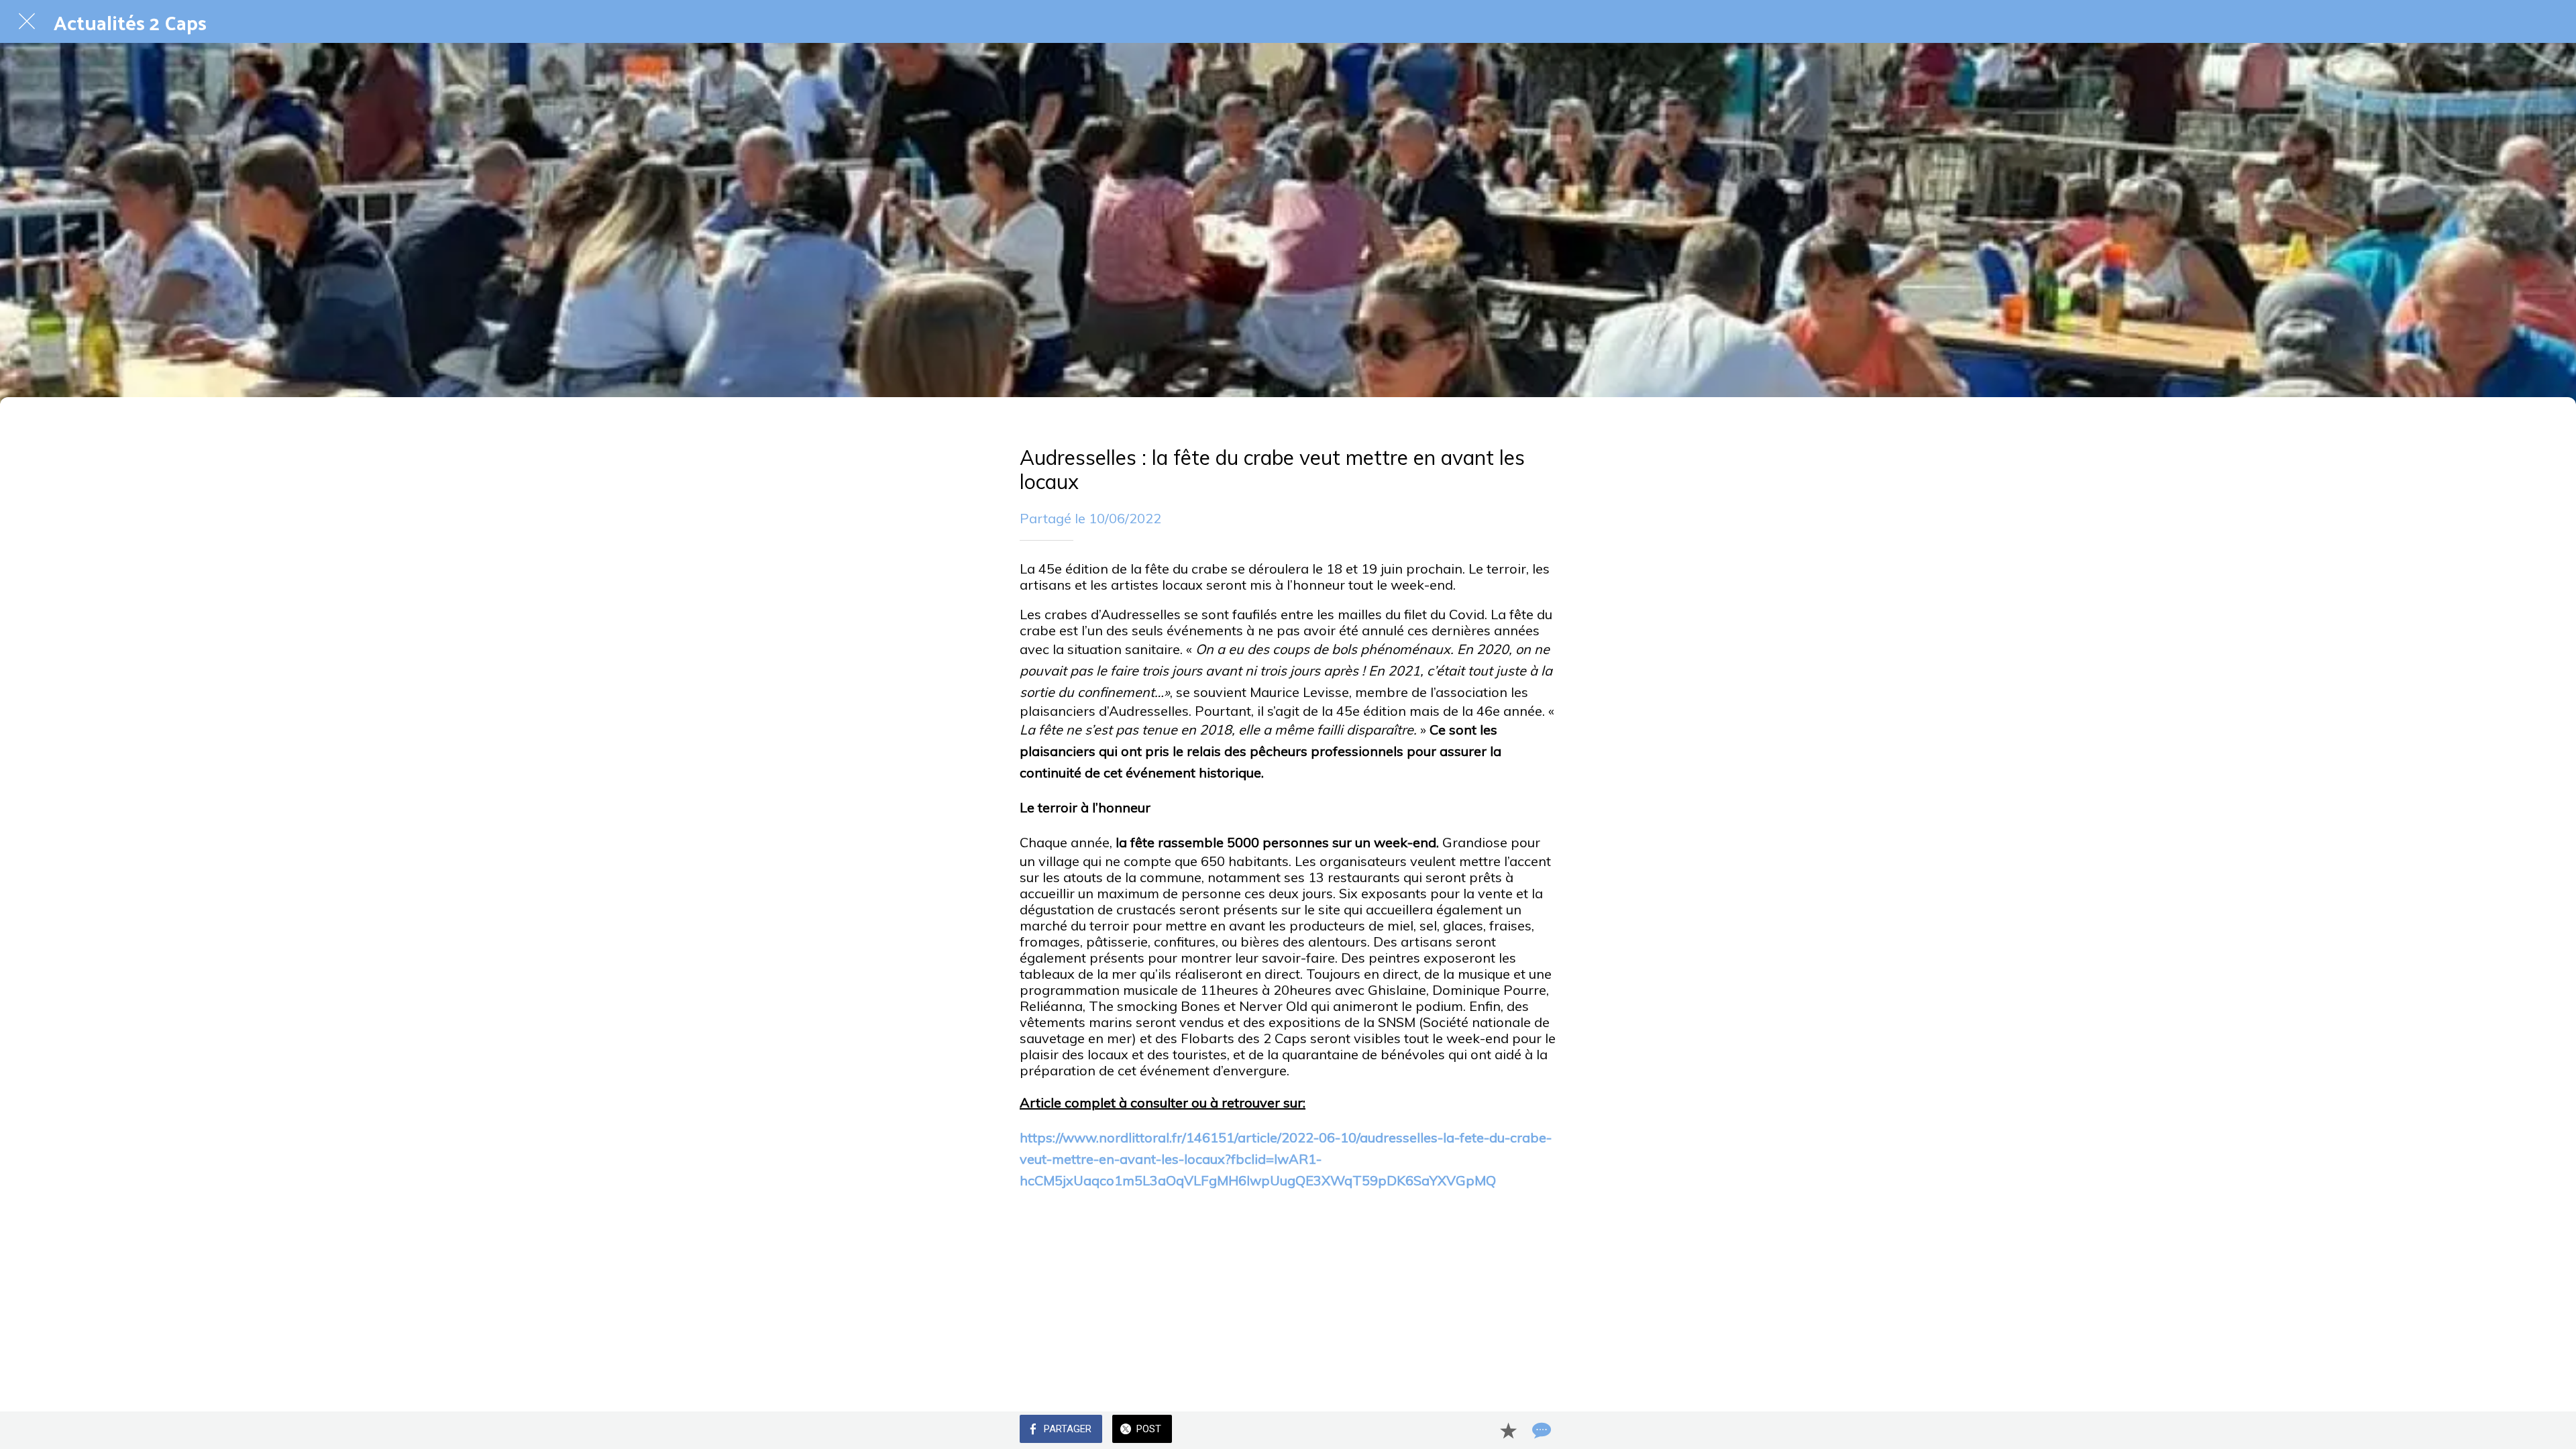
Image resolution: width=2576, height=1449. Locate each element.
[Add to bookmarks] (1508, 1430)
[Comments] (1540, 1430)
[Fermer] (27, 21)
